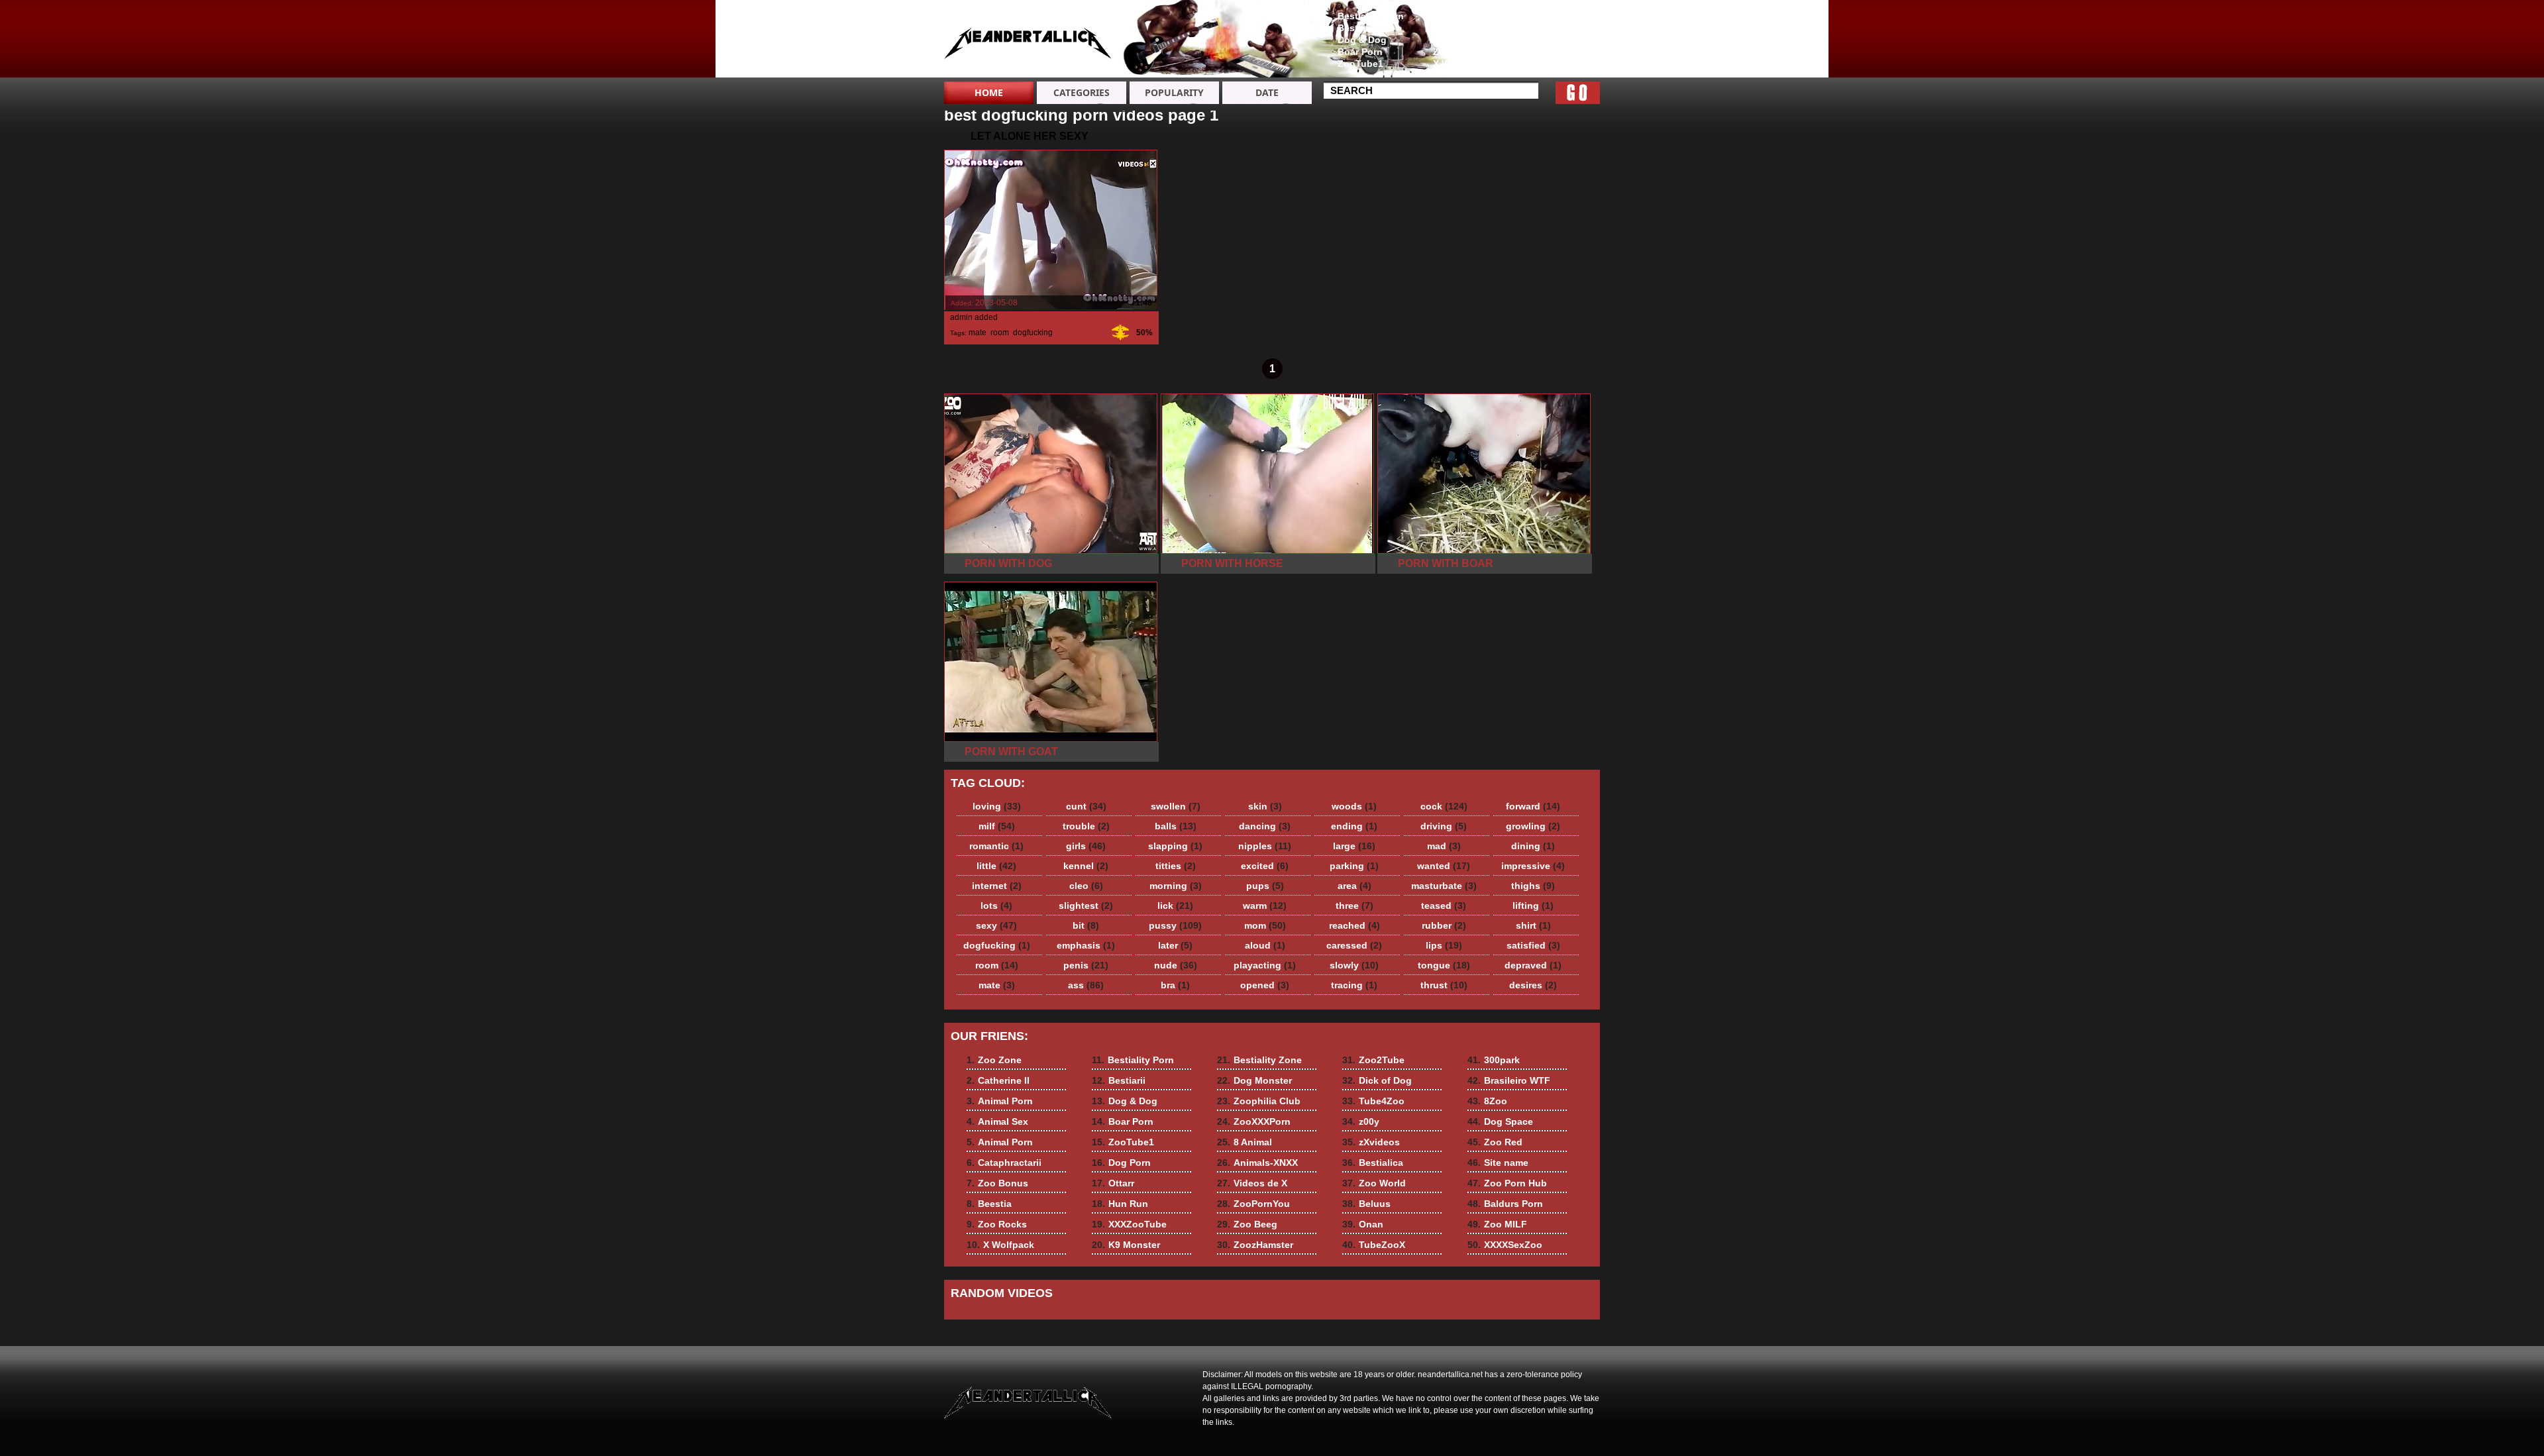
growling (1533, 826)
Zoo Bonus (1458, 28)
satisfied (1533, 945)
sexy (996, 925)
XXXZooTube (1129, 1224)
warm (1265, 906)
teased (1444, 906)
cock (1444, 806)
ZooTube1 (1360, 64)
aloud (1265, 945)
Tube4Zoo (1373, 1101)
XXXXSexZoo (1505, 1245)
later (1175, 945)
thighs (1533, 886)
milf (997, 826)
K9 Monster (1126, 1245)
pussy (1175, 925)
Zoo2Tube (1373, 1060)
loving (997, 806)
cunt (1086, 806)
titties (1176, 866)
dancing (1265, 826)
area (1354, 886)
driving (1444, 826)
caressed (1354, 945)
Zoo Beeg (1247, 1224)
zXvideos (1371, 1142)
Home (989, 92)
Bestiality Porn (1371, 16)
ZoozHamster (1255, 1245)
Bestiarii (1356, 28)
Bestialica (1373, 1163)
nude (1176, 965)
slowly (1354, 965)
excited (1265, 866)
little (996, 866)
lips (1444, 945)
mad (1444, 846)
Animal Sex (1554, 52)
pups (1265, 886)
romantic (996, 846)
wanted (1444, 866)
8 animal (1028, 42)
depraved (1533, 965)
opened (1265, 985)
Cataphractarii (1465, 16)
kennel (1086, 866)
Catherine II (1554, 28)
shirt (1533, 925)
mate (978, 333)
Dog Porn (1121, 1163)
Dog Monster (1254, 1080)
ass (1086, 985)
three (1354, 906)
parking (1354, 866)
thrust (1444, 985)
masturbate (1444, 886)
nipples (1265, 846)
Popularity (1174, 92)
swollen (1176, 806)
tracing (1354, 985)
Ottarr (1113, 1183)
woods (1354, 806)
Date (1267, 92)
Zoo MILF (1497, 1224)
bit (1086, 925)
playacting (1265, 965)
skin (1265, 806)
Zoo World (1374, 1183)
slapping (1175, 846)
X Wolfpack (1458, 64)
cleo (1086, 886)
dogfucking (1033, 333)
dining (1533, 846)
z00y (1361, 1121)
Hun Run (1120, 1204)
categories (1082, 92)
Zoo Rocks (1457, 52)
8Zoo (1487, 1101)
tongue (1444, 965)
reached (1354, 925)
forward (1533, 806)
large (1354, 846)
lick (1175, 906)
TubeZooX (1374, 1245)
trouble (1086, 826)
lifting (1533, 906)
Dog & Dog (1362, 40)
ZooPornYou (1253, 1204)
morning (1176, 886)
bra (1175, 985)
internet (997, 886)
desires (1533, 985)
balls (1176, 826)
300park (1494, 1060)
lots (996, 906)
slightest (1086, 906)
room (1000, 333)
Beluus (1366, 1204)
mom (1265, 925)
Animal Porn (1556, 40)
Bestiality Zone (1259, 1060)
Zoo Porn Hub (1507, 1183)
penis (1086, 965)
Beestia (1450, 40)
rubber (1444, 925)
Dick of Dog (1377, 1080)
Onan (1363, 1224)
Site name (1498, 1163)
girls (1086, 846)
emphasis (1086, 945)
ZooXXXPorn (1254, 1121)
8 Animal (1245, 1142)
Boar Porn (1360, 52)
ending (1354, 826)
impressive (1533, 866)
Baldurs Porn (1505, 1204)
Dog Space (1500, 1121)
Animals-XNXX (1257, 1163)
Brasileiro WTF (1509, 1080)
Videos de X (1252, 1183)
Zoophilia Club (1259, 1101)
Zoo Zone (1550, 16)
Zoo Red (1495, 1142)
